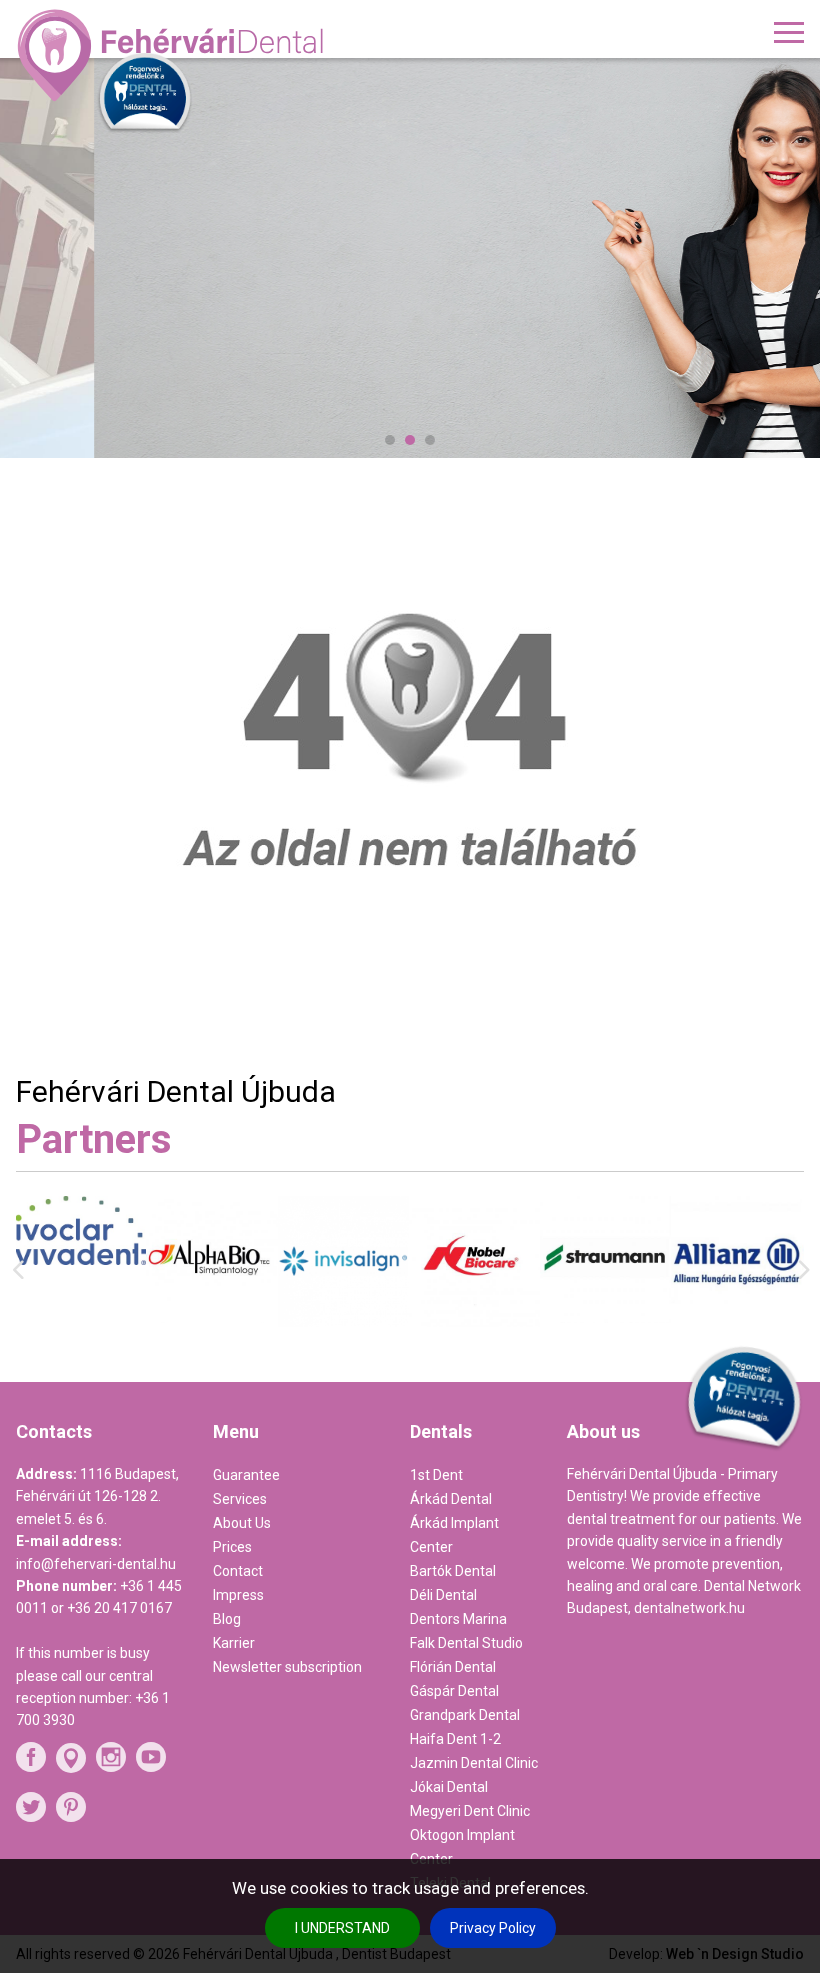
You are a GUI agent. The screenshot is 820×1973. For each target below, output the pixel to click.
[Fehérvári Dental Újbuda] (173, 55)
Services (240, 1499)
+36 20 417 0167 (119, 1608)
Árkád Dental (451, 1499)
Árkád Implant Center (454, 1535)
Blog (227, 1619)
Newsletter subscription (287, 1667)
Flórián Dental (453, 1667)
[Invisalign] (213, 1322)
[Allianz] (606, 1325)
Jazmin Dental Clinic (474, 1763)
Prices (232, 1547)
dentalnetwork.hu (689, 1608)
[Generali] (738, 1311)
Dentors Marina (458, 1619)
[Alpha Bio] (82, 1318)
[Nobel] (344, 1322)
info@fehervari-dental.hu (96, 1564)
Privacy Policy (493, 1928)
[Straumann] (475, 1318)
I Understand (342, 1928)
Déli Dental (443, 1595)
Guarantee (246, 1475)
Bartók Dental (453, 1571)
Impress (238, 1595)
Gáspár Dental (454, 1691)
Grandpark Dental (465, 1715)
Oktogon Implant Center (462, 1847)
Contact (238, 1571)
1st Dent (436, 1475)
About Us (242, 1523)
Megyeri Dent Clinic (470, 1811)
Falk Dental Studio (466, 1643)
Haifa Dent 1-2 (455, 1739)
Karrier (234, 1643)
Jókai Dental (449, 1787)
